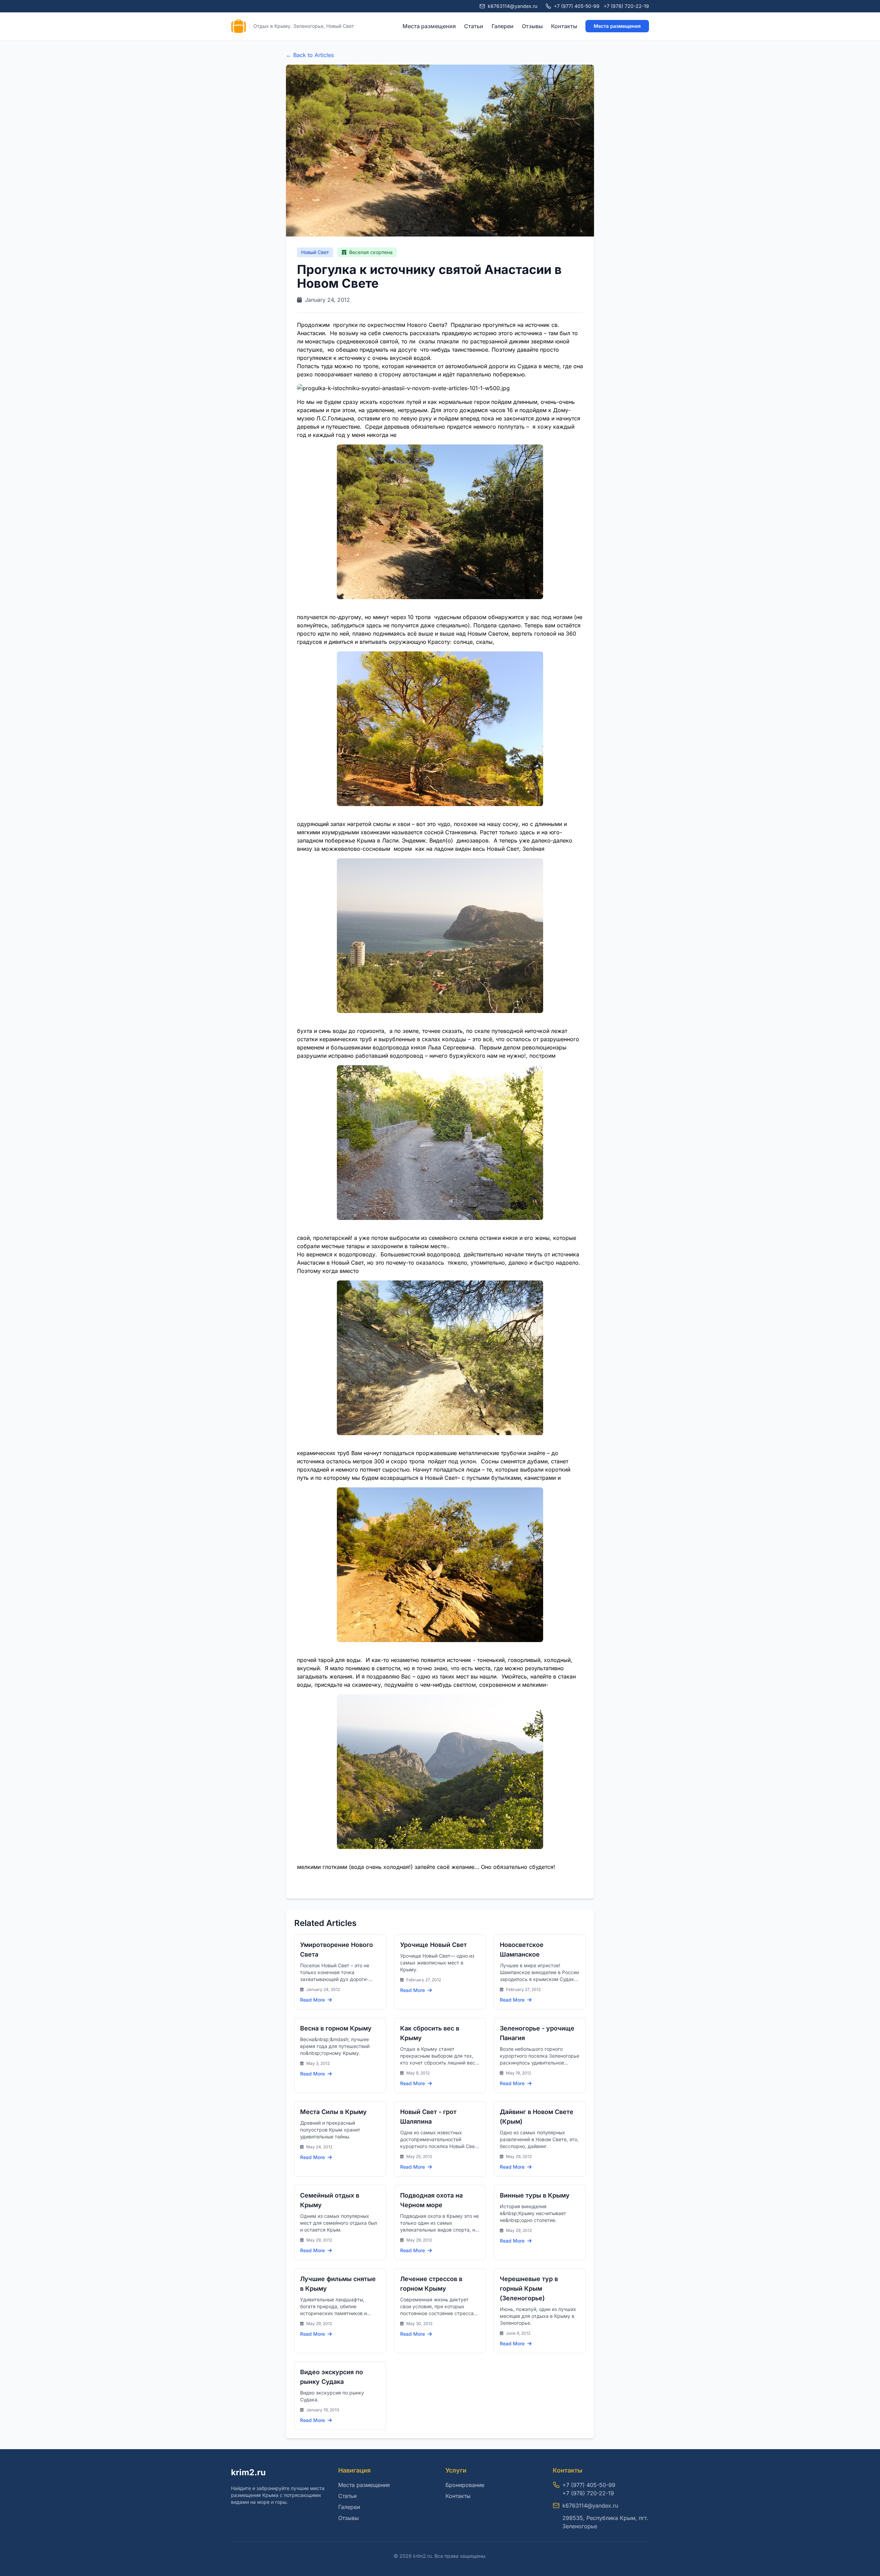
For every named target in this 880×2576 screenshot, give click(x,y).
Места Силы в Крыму (333, 2112)
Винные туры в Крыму (535, 2195)
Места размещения (429, 26)
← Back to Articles (310, 55)
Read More (313, 2000)
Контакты (564, 26)
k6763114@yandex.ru (590, 2506)
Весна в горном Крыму (336, 2028)
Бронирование (465, 2485)
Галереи (503, 26)
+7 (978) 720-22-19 (626, 6)
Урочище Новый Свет (433, 1945)
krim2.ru (248, 2472)
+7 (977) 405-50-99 (577, 6)
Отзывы (532, 26)
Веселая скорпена (370, 252)
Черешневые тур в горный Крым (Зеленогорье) (529, 2288)
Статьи (474, 26)
